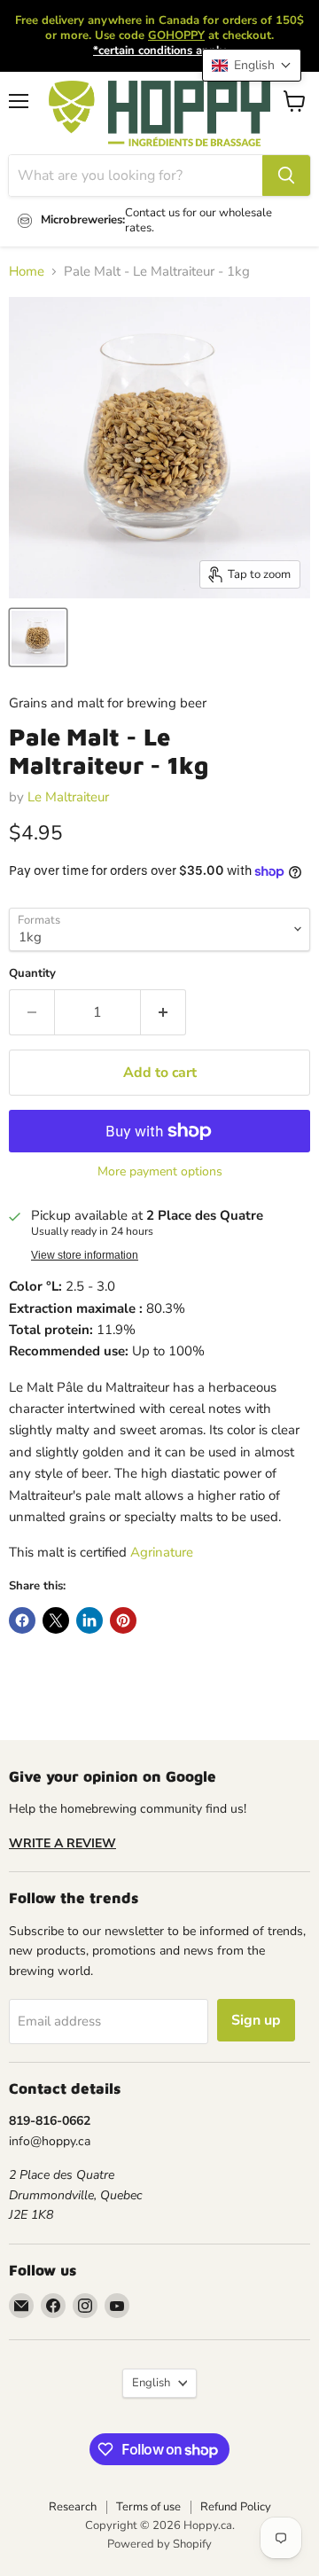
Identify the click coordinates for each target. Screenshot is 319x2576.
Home (27, 272)
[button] (252, 65)
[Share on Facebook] (22, 1620)
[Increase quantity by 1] (163, 1012)
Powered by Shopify (159, 2544)
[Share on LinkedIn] (89, 1620)
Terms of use (148, 2507)
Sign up (256, 2020)
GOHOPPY (176, 35)
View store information (85, 1255)
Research (73, 2507)
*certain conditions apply (159, 51)
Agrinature (162, 1552)
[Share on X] (56, 1620)
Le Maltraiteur (68, 797)
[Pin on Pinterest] (123, 1620)
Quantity (32, 974)
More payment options (160, 1172)
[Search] (286, 176)
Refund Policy (236, 2507)
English (151, 2383)
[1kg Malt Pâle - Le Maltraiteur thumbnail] (38, 637)
